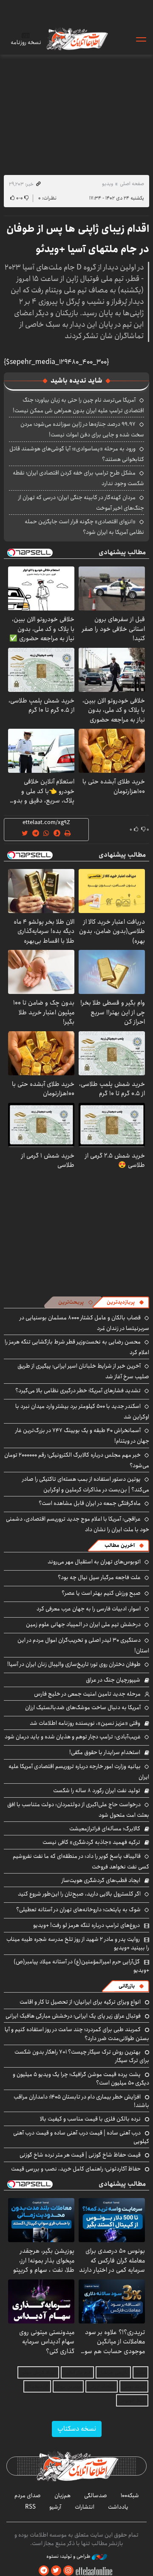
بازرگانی (127, 1986)
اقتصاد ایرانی (102, 2386)
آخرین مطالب (120, 1545)
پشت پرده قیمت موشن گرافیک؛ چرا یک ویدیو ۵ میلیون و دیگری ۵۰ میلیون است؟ (81, 2079)
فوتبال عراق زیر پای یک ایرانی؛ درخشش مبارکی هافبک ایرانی (73, 2016)
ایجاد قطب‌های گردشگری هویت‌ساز (101, 1880)
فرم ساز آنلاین (77, 2372)
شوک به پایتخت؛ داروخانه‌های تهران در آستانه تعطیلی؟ (78, 1910)
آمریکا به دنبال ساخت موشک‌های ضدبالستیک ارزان (83, 1707)
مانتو (140, 2372)
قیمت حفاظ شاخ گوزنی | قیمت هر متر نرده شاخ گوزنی (80, 2155)
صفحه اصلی (132, 184)
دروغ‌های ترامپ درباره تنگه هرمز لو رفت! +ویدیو (86, 1925)
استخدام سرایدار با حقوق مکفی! (105, 1752)
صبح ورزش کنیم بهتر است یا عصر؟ (101, 1593)
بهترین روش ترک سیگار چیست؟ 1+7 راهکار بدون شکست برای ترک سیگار (82, 2056)
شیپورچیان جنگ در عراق (113, 1680)
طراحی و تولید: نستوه (69, 2557)
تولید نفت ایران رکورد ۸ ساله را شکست (97, 1790)
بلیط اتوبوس (132, 2400)
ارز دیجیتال (37, 2386)
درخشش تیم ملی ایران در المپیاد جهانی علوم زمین (83, 1624)
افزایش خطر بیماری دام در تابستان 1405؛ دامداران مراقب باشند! (81, 2101)
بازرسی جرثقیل (113, 2372)
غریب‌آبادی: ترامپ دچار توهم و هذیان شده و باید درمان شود (73, 1737)
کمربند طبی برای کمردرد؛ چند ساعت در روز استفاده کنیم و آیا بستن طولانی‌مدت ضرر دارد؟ (77, 2034)
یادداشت (118, 2507)
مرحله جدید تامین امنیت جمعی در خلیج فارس (87, 1694)
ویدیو (108, 184)
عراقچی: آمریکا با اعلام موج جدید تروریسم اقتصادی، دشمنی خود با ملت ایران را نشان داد (78, 1524)
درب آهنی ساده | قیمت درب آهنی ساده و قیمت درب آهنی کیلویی (81, 2137)
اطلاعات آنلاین (76, 39)
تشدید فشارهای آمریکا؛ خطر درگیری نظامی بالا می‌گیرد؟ (78, 1391)
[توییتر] (56, 2571)
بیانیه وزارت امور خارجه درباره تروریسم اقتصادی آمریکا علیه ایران (79, 1772)
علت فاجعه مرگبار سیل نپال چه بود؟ (99, 1577)
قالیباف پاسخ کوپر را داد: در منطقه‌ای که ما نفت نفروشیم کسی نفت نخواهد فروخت (81, 1861)
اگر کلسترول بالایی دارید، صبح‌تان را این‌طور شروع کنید (79, 1894)
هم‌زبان (62, 2495)
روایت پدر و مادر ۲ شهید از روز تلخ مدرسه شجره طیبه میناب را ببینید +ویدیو (78, 1943)
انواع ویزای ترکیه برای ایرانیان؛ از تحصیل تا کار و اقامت (80, 2002)
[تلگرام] (44, 2571)
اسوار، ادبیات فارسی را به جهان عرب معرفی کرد (89, 1609)
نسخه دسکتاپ (77, 2429)
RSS (30, 2507)
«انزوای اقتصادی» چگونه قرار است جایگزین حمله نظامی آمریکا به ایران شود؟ (84, 527)
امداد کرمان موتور (38, 2372)
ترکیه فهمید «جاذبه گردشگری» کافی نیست (91, 1842)
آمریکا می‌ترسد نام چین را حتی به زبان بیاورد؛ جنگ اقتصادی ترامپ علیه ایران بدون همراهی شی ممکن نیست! (78, 405)
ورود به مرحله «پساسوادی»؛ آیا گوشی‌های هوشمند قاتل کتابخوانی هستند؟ (77, 454)
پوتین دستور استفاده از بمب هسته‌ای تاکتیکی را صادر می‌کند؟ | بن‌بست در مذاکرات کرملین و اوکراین (86, 1484)
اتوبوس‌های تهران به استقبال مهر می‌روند (94, 1562)
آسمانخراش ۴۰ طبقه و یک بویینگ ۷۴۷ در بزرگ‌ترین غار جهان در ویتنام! (82, 1436)
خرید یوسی (134, 2386)
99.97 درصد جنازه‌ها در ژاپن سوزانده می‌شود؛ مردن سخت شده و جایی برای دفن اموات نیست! (82, 429)
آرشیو (55, 2507)
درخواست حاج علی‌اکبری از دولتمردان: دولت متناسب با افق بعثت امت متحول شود (78, 1810)
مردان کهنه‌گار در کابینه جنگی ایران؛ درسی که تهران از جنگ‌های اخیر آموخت (81, 503)
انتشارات (85, 2507)
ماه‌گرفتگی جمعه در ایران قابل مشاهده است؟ (90, 1503)
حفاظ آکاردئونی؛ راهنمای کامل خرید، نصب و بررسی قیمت (76, 2169)
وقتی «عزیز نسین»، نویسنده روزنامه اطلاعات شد (85, 1723)
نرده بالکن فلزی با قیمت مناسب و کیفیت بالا (90, 2119)
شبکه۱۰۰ (130, 2495)
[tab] (125, 1302)
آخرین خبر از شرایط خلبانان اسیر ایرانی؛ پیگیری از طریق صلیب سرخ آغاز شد (83, 1371)
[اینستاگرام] (68, 2571)
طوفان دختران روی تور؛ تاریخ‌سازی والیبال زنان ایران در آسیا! (74, 1664)
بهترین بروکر (68, 2386)
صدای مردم (28, 2495)
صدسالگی (96, 2495)
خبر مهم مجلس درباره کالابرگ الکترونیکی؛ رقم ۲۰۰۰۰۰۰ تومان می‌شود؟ (77, 1460)
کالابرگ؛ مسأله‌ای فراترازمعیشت (105, 1829)
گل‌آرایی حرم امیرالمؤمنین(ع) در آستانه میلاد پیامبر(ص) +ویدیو (81, 1966)
